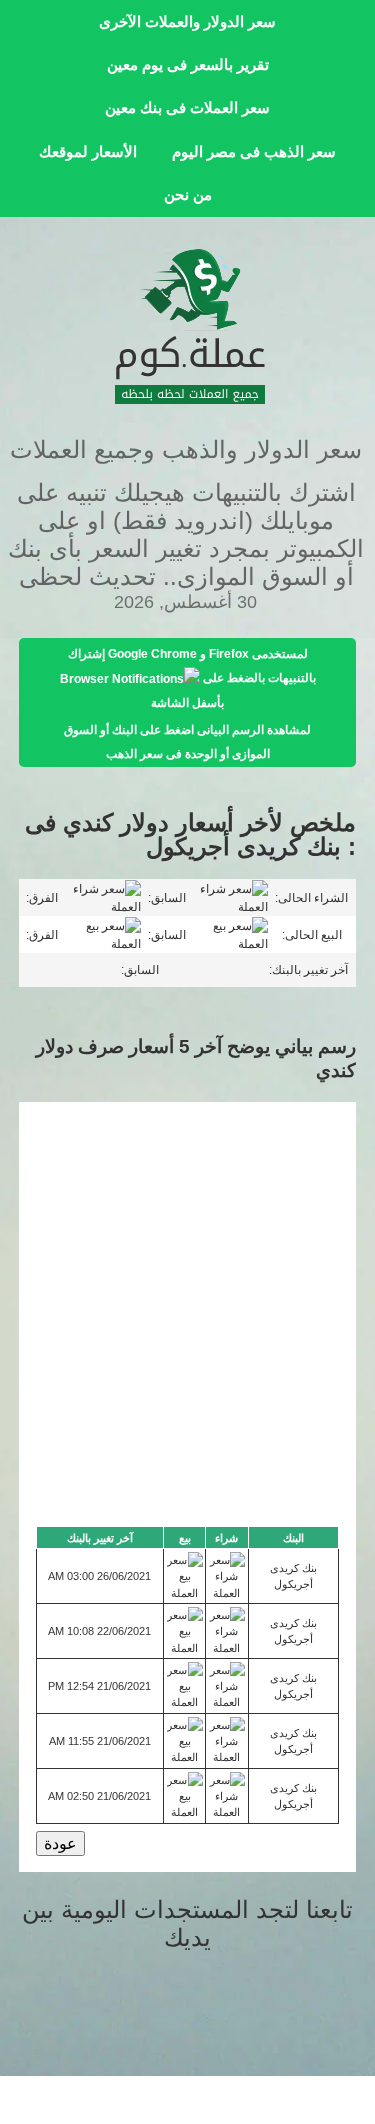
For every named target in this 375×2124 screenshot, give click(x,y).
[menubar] (187, 108)
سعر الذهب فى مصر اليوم (254, 151)
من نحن (188, 194)
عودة (60, 1843)
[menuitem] (187, 21)
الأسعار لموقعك (88, 151)
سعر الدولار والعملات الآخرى (187, 21)
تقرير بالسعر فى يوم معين (188, 64)
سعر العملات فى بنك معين (187, 107)
